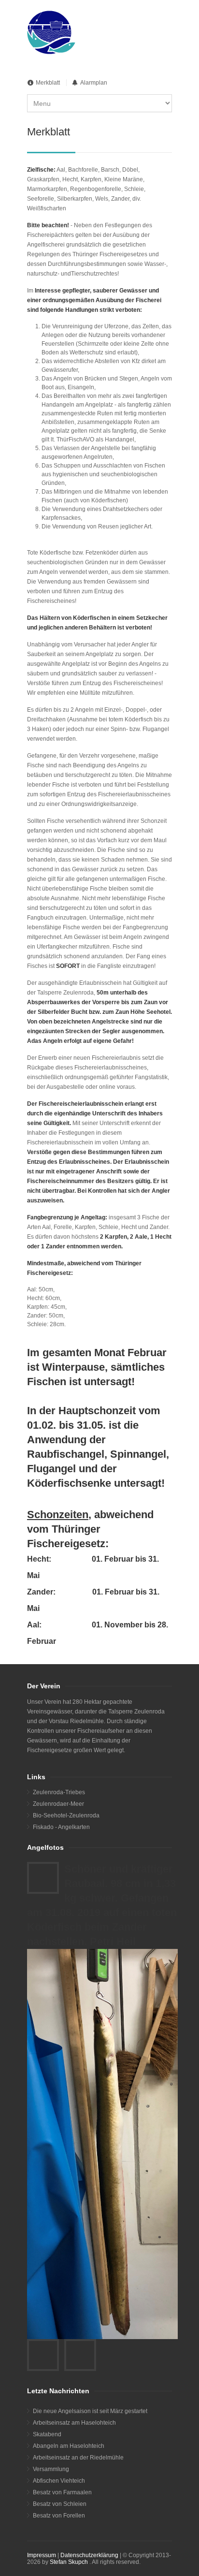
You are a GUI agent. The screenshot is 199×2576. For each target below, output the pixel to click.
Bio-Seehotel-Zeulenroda (66, 1815)
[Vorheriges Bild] (43, 2355)
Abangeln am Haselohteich (69, 2446)
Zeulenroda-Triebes (59, 1792)
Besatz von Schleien (60, 2504)
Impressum (42, 2555)
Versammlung (51, 2469)
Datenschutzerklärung (89, 2555)
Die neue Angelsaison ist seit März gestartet (90, 2411)
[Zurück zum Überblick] (43, 1878)
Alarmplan (94, 83)
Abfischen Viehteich (59, 2481)
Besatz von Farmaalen (62, 2492)
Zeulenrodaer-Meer (58, 1804)
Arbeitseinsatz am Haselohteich (74, 2423)
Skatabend (47, 2434)
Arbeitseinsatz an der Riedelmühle (78, 2458)
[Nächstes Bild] (80, 2355)
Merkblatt (48, 83)
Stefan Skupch (69, 2562)
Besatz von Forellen (59, 2516)
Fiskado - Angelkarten (61, 1827)
